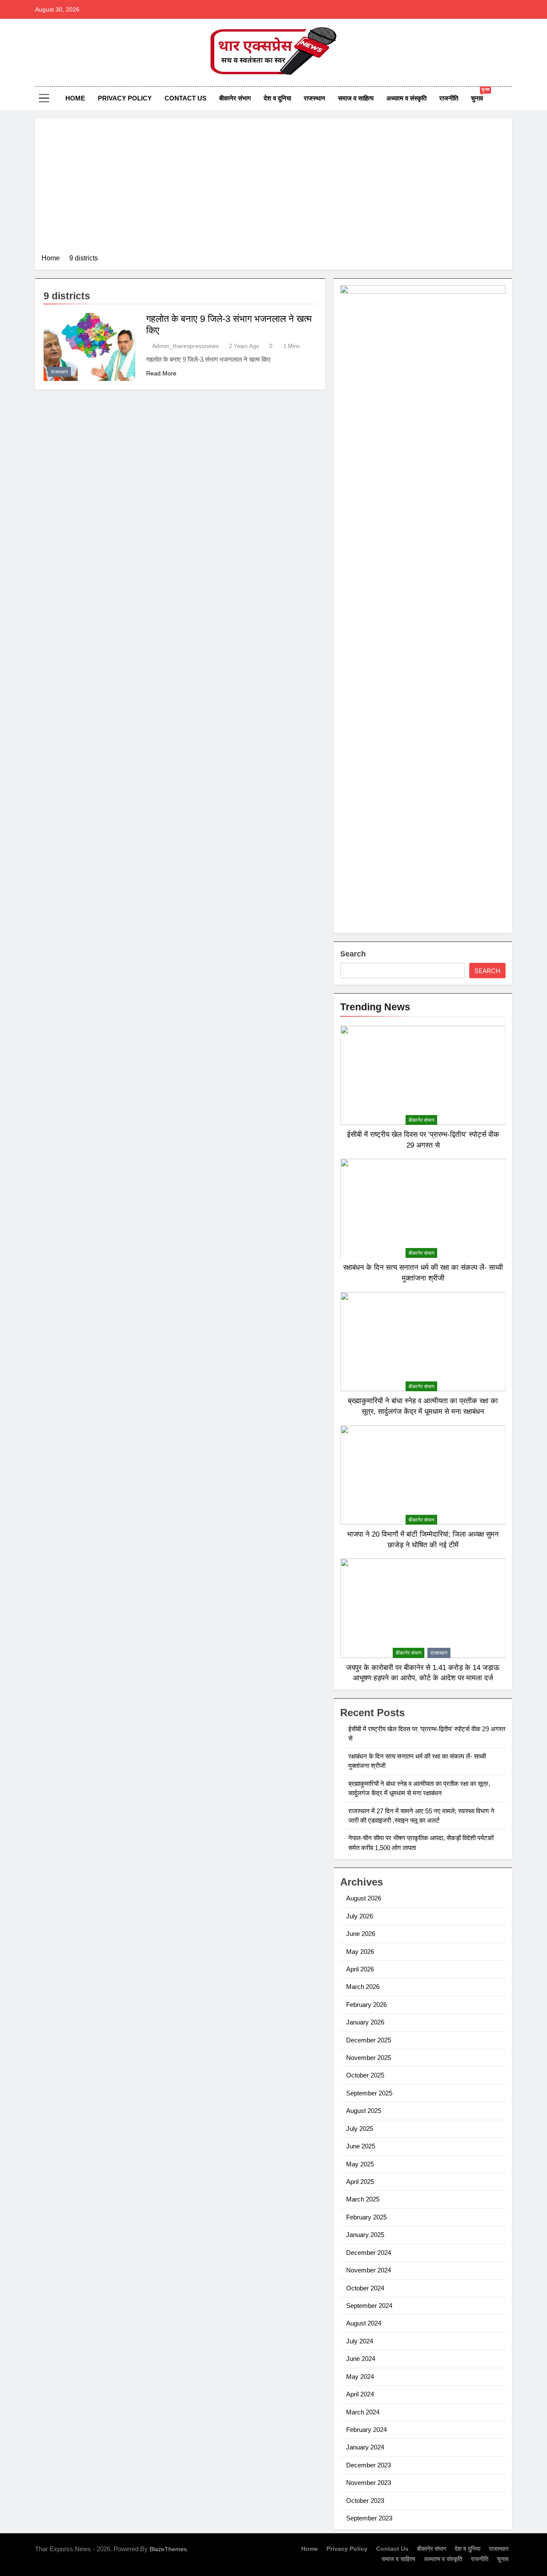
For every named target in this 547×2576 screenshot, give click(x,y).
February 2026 (366, 2005)
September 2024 (369, 2306)
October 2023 (365, 2501)
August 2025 (364, 2111)
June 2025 (361, 2146)
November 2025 (369, 2058)
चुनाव (480, 94)
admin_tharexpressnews (185, 346)
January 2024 (365, 2447)
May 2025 (360, 2164)
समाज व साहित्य (356, 98)
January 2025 (365, 2235)
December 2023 (369, 2465)
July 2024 (360, 2341)
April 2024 (360, 2394)
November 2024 (369, 2270)
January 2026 (365, 2022)
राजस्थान (315, 98)
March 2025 (363, 2199)
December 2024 (369, 2253)
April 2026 (360, 1969)
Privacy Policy (125, 98)
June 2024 (361, 2359)
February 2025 (366, 2217)
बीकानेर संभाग (235, 98)
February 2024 (366, 2430)
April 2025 (360, 2182)
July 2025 (360, 2129)
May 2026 (360, 1952)
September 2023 (369, 2518)
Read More (161, 373)
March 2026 (363, 1987)
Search (353, 954)
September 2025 (369, 2093)
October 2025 (365, 2075)
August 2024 (364, 2323)
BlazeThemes (168, 2549)
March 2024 (363, 2412)
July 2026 (360, 1916)
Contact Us (185, 98)
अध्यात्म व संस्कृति (406, 98)
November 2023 (369, 2483)
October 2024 (365, 2288)
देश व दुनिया (277, 98)
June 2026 (361, 1934)
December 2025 (369, 2040)
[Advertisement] (273, 189)
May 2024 (360, 2377)
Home (75, 98)
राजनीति (449, 98)
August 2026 (364, 1898)
